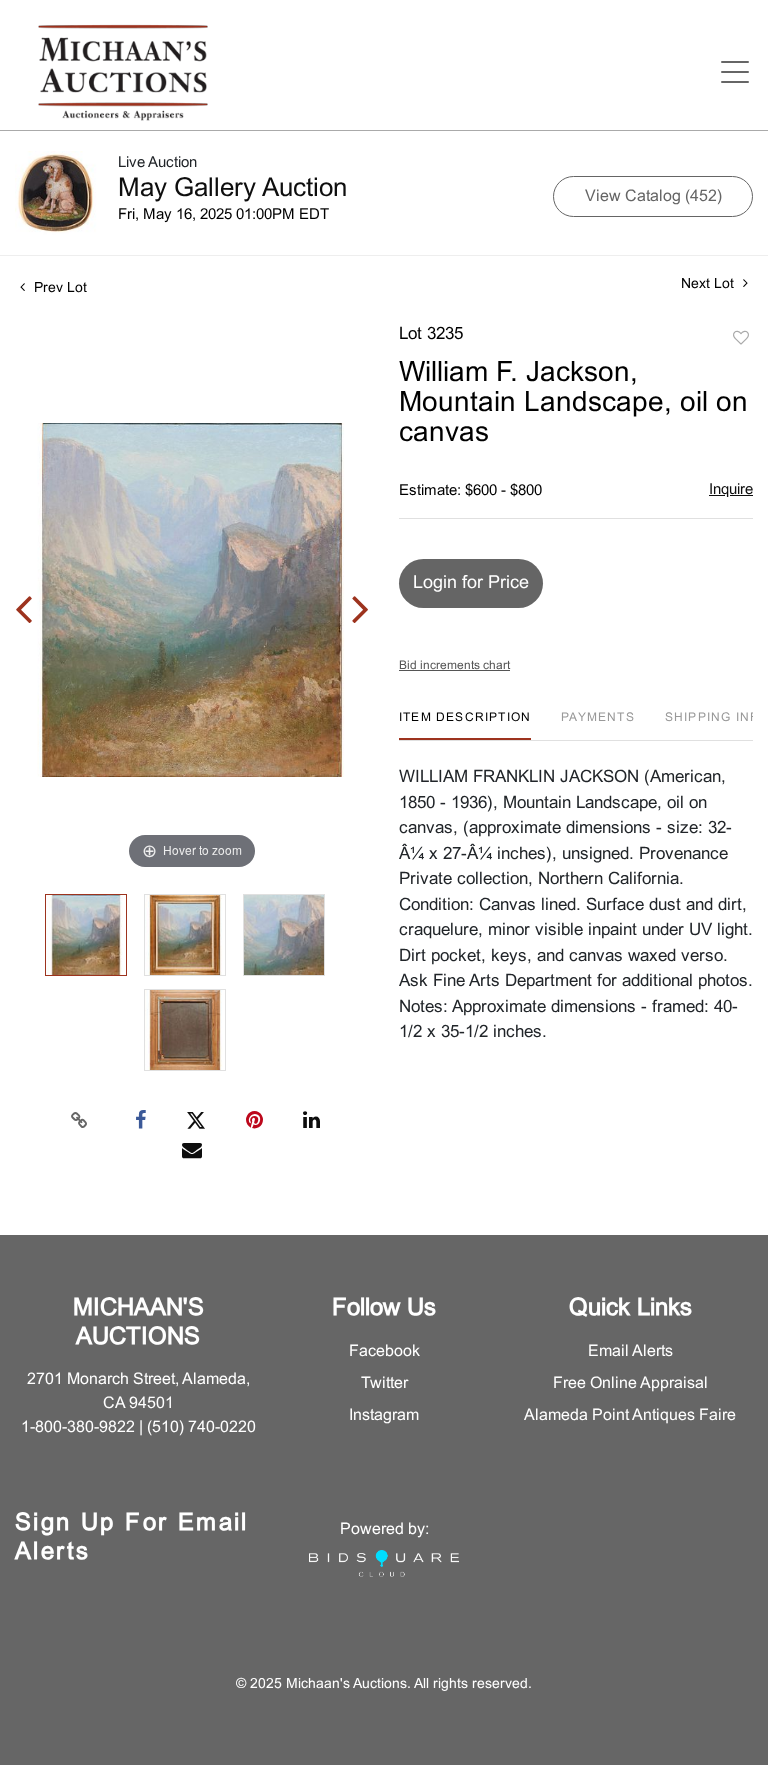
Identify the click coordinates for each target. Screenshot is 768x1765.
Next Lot (709, 284)
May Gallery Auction (232, 189)
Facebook (384, 1351)
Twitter (384, 1383)
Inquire (731, 490)
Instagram (384, 1415)
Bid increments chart (454, 666)
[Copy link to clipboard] (80, 1121)
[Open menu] (735, 72)
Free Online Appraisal (630, 1383)
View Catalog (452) (653, 196)
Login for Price (471, 583)
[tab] (465, 725)
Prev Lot (58, 288)
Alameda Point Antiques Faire (630, 1415)
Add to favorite (741, 339)
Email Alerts (630, 1351)
